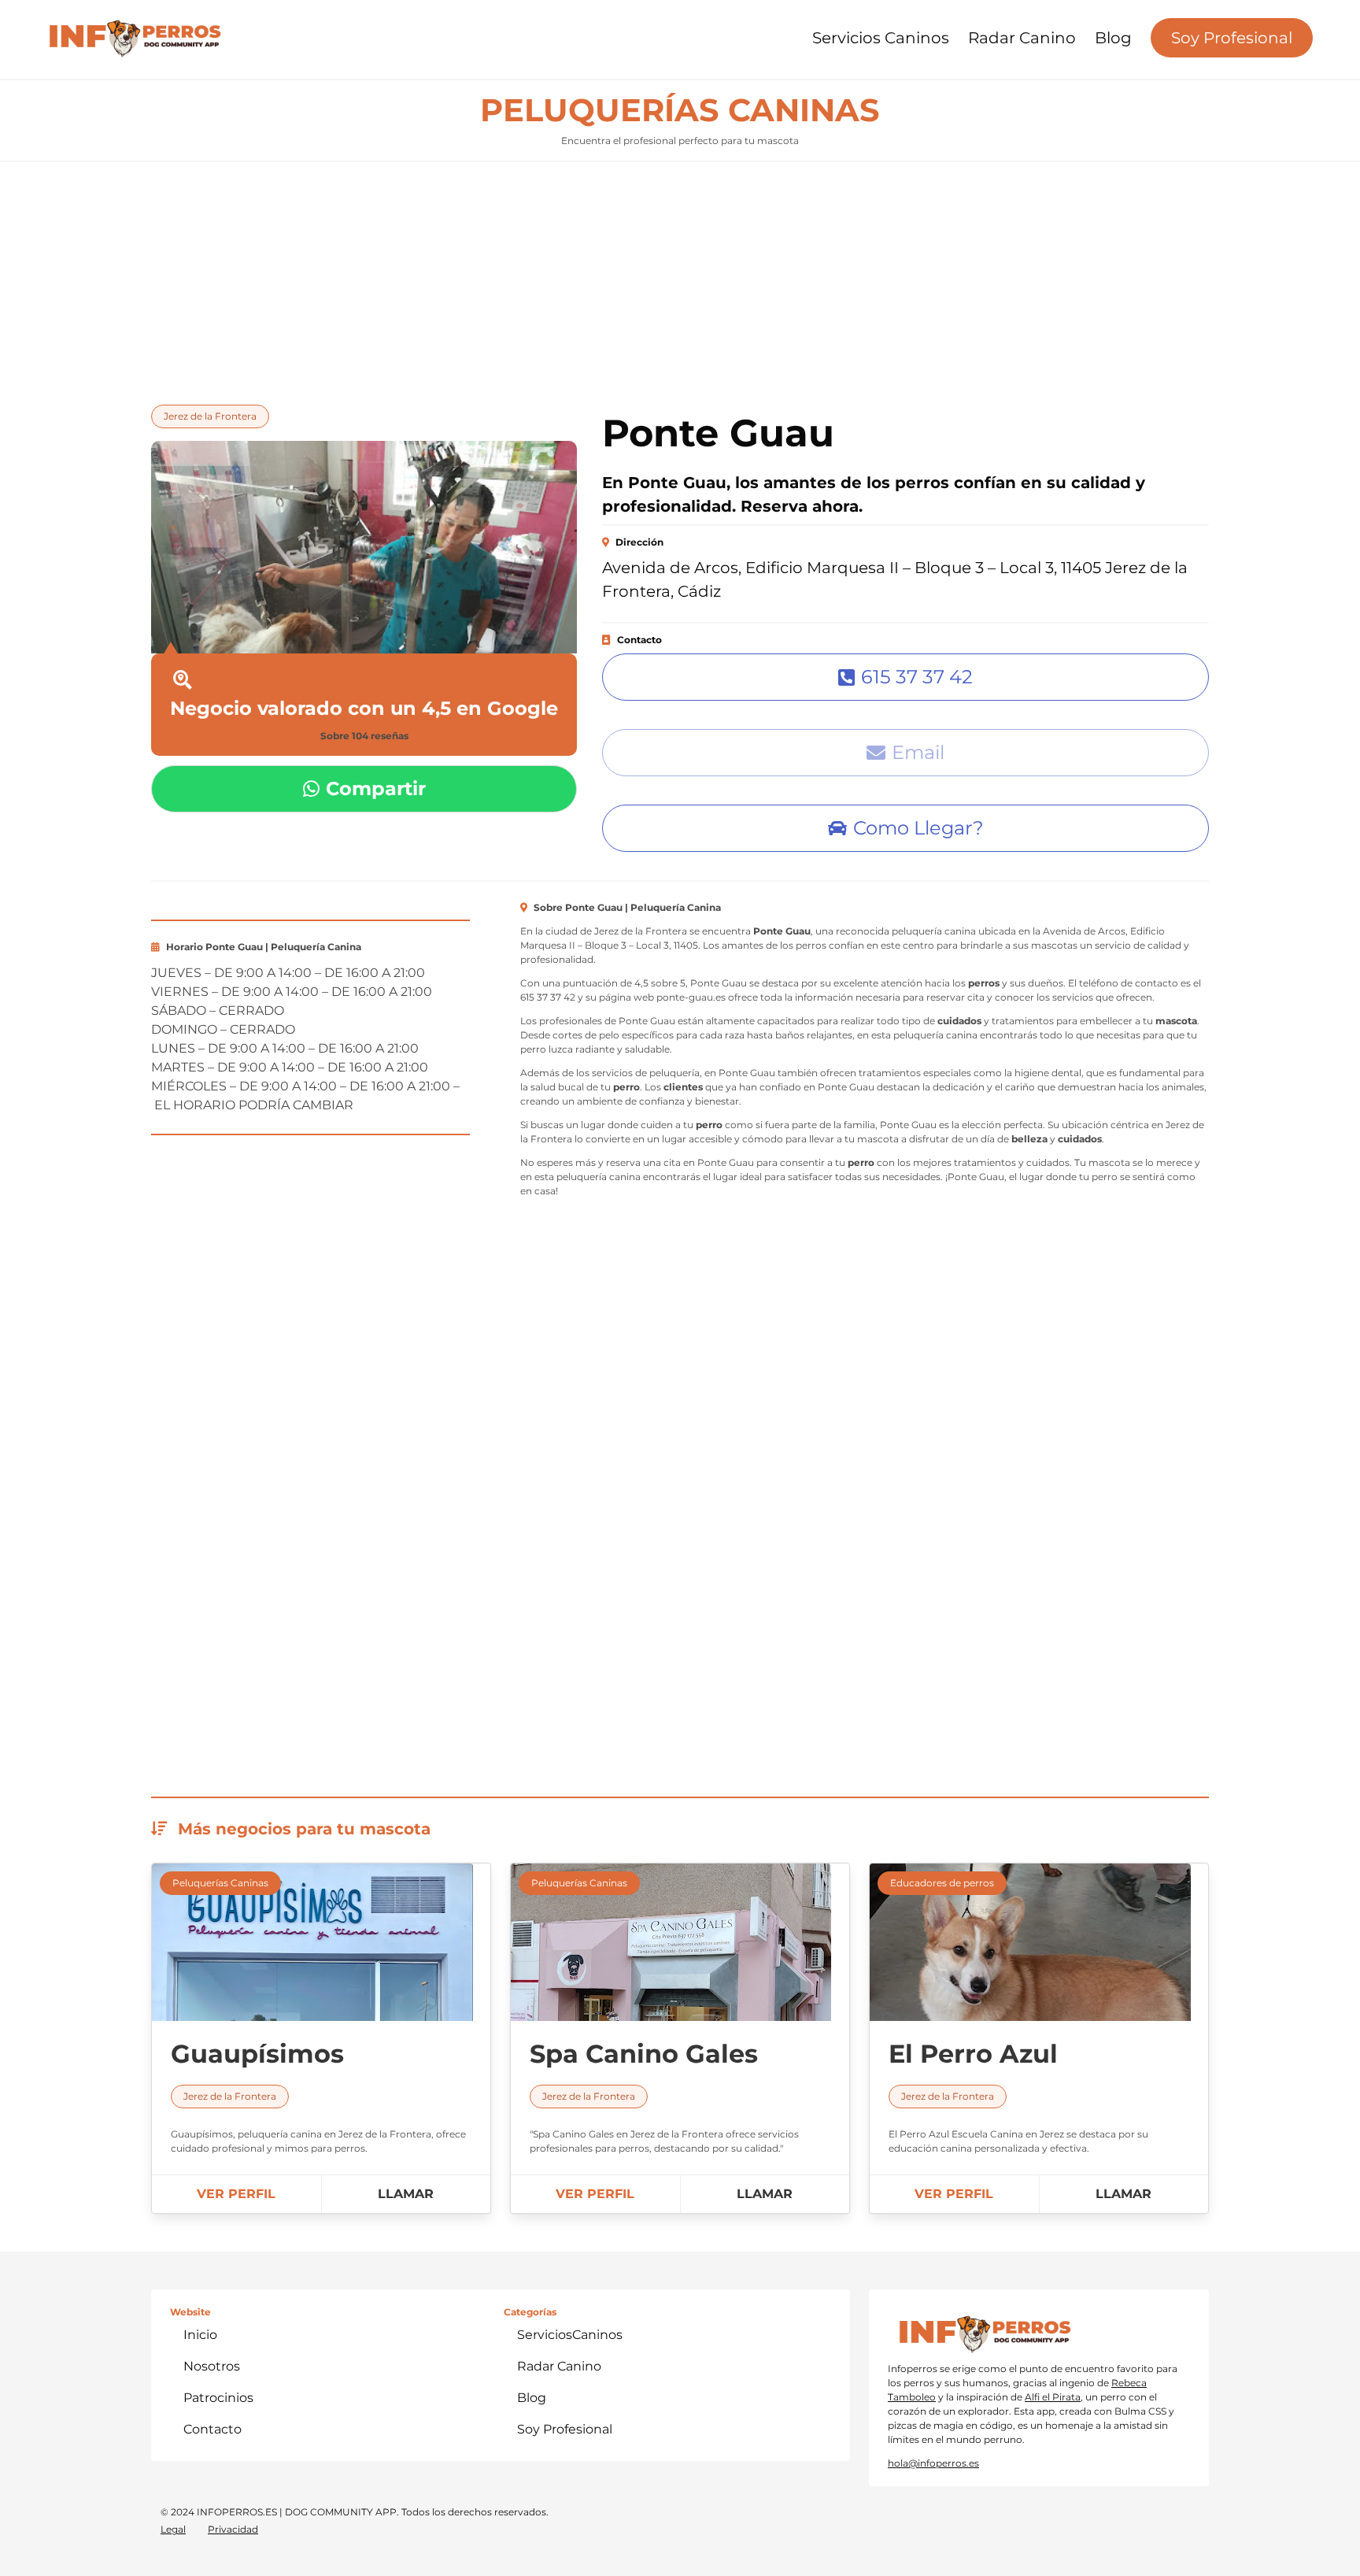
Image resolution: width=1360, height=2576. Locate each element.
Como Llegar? (918, 828)
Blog (1113, 38)
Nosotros (212, 2366)
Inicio (200, 2335)
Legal (173, 2529)
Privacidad (233, 2529)
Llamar (406, 2194)
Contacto (213, 2429)
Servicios (570, 2335)
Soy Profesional (1232, 38)
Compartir (376, 788)
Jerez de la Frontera (210, 416)
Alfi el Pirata (1053, 2397)
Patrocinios (218, 2398)
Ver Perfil (236, 2194)
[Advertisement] (680, 279)
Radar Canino (1022, 38)
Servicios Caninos (881, 38)
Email (918, 752)
